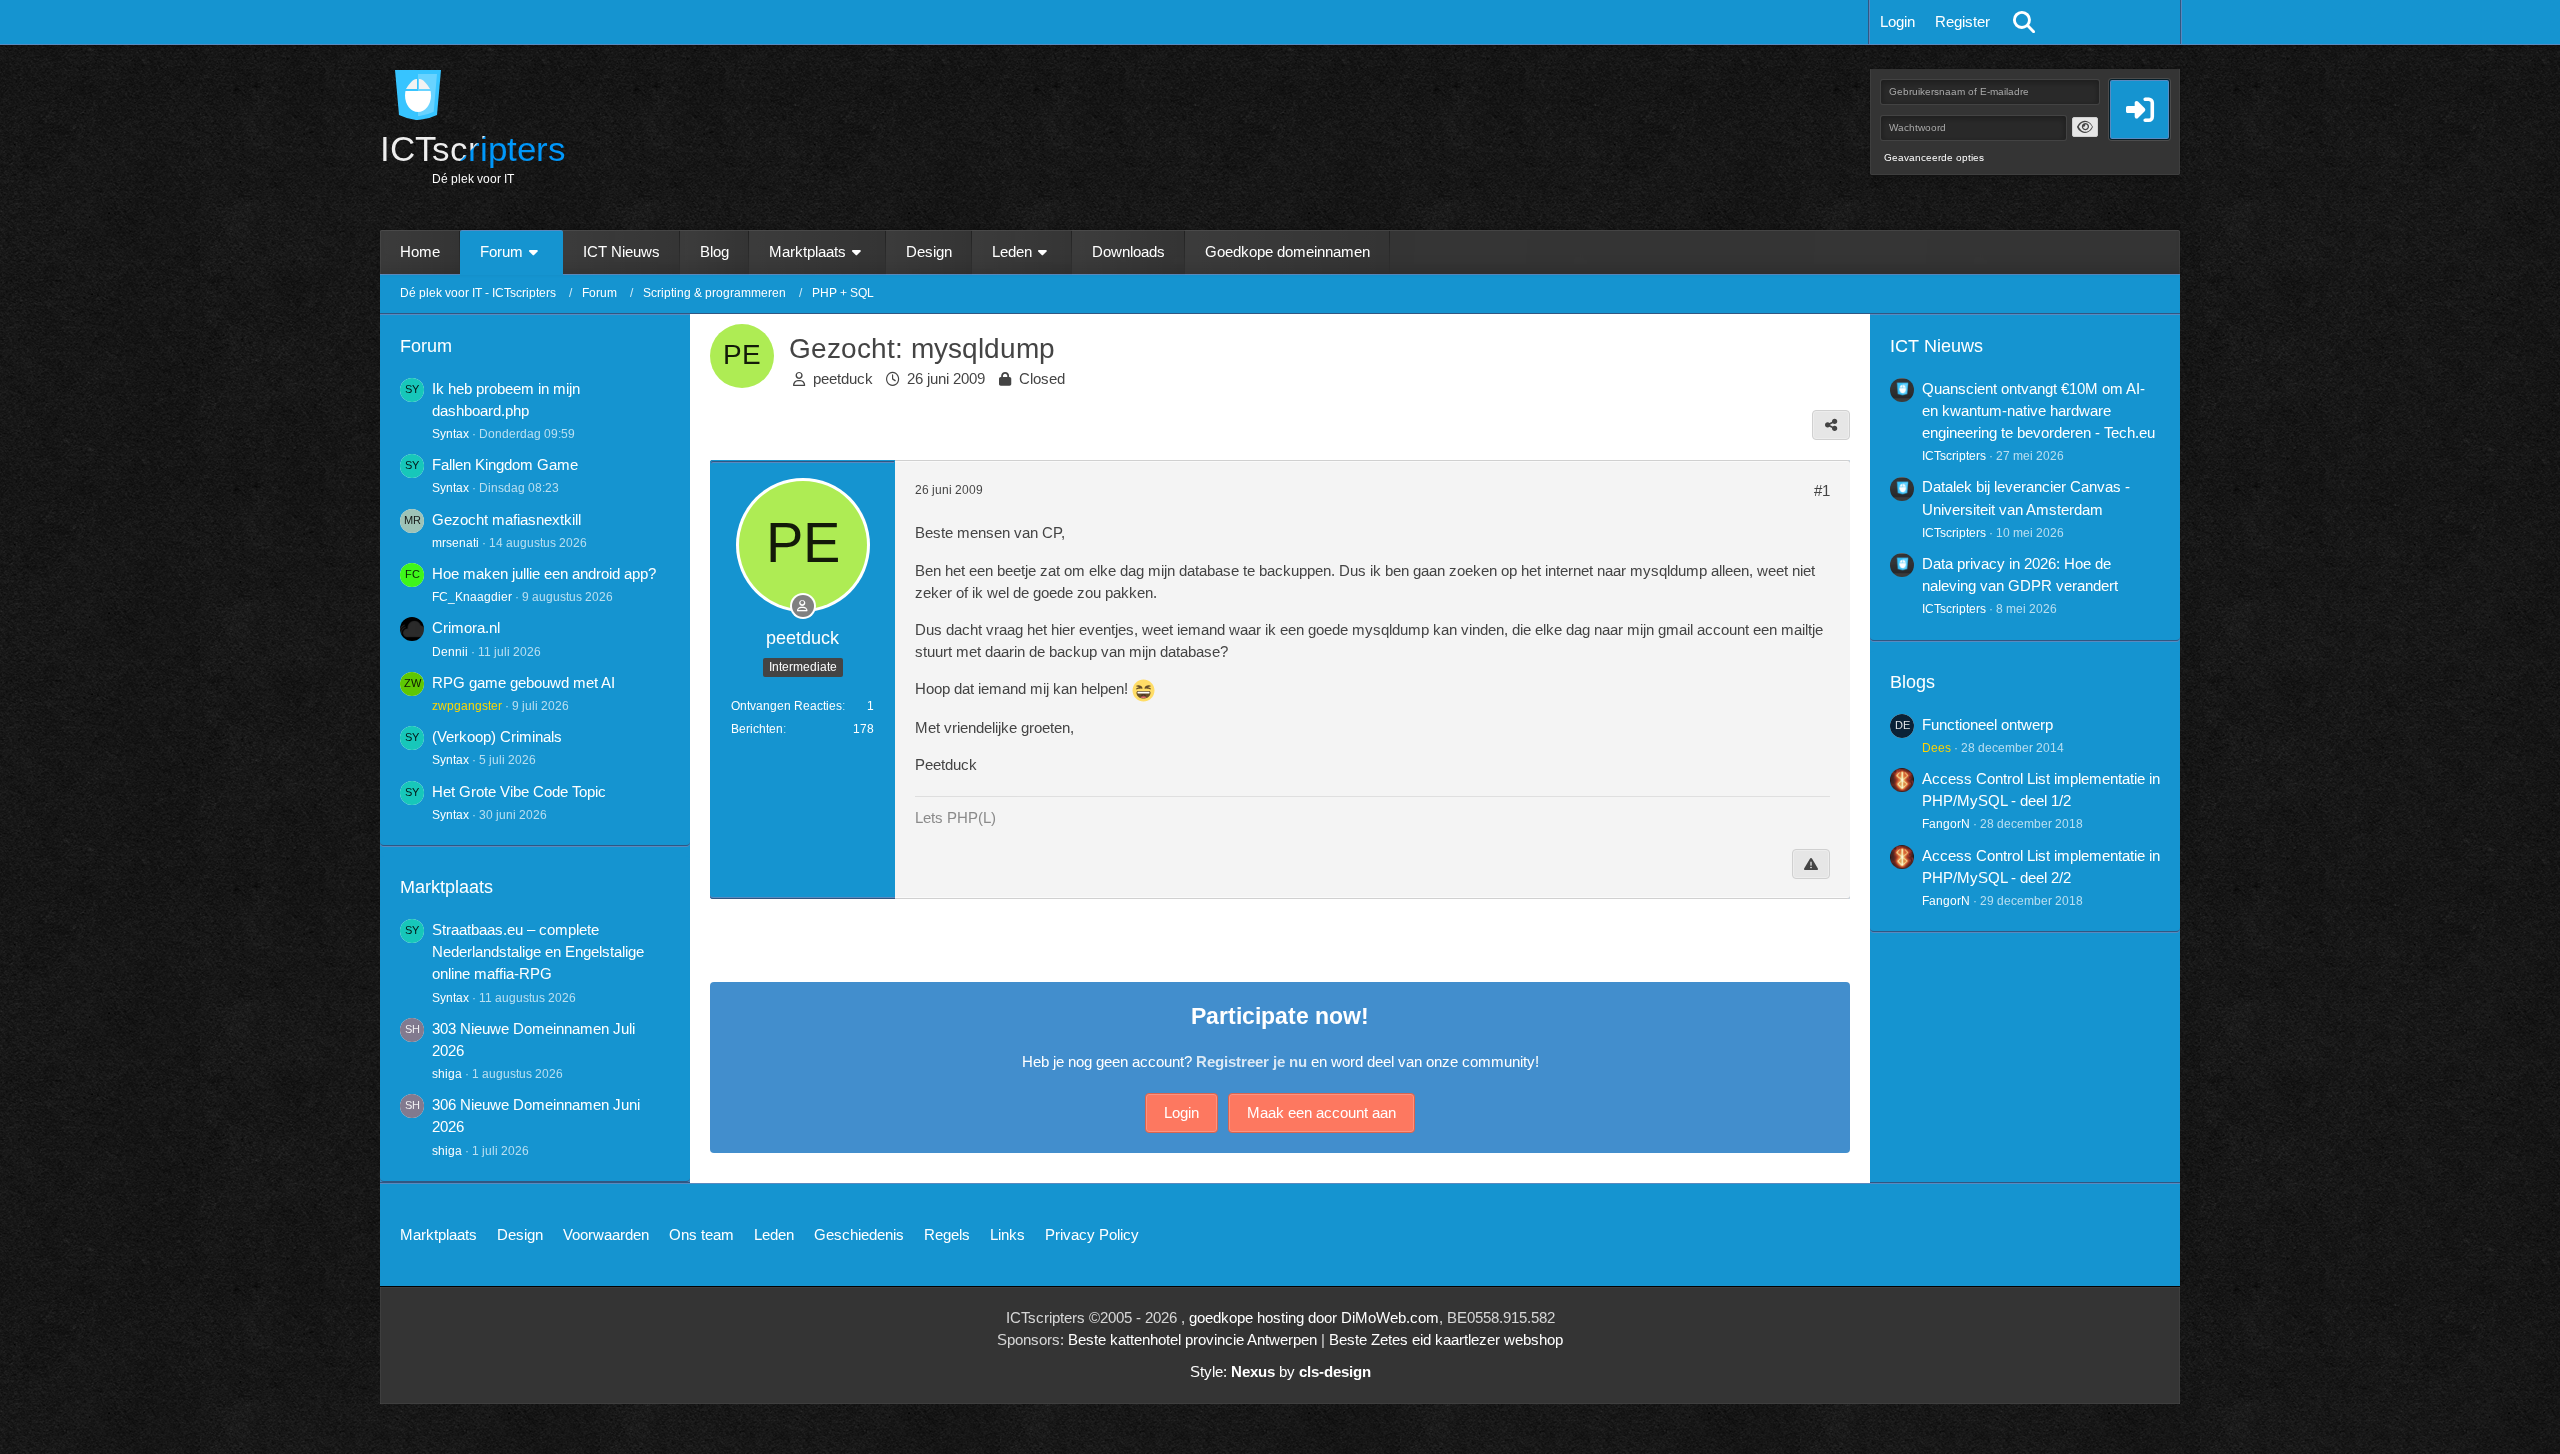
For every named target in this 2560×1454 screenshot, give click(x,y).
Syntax (450, 434)
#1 (1822, 490)
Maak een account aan (1321, 1112)
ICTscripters (1954, 456)
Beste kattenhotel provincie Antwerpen (1192, 1339)
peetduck (843, 378)
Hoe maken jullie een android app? (544, 573)
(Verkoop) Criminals (497, 736)
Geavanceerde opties (1934, 157)
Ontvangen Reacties (786, 706)
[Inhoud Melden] (1811, 864)
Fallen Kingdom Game (505, 464)
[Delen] (1831, 425)
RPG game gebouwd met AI (523, 682)
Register (1962, 21)
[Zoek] (2024, 22)
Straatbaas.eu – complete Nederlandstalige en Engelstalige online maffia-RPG (538, 951)
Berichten (757, 729)
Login (1897, 21)
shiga (447, 1074)
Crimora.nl (466, 627)
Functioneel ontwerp (1987, 724)
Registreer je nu (1251, 1061)
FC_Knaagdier (472, 597)
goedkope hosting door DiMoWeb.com (1314, 1317)
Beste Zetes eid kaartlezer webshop (1446, 1339)
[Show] (2085, 127)
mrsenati (455, 543)
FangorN (1946, 824)
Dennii (450, 652)
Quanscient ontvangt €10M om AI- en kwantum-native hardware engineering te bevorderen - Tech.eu (2038, 410)
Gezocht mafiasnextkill (506, 519)
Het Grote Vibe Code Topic (519, 791)
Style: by (1280, 1371)
